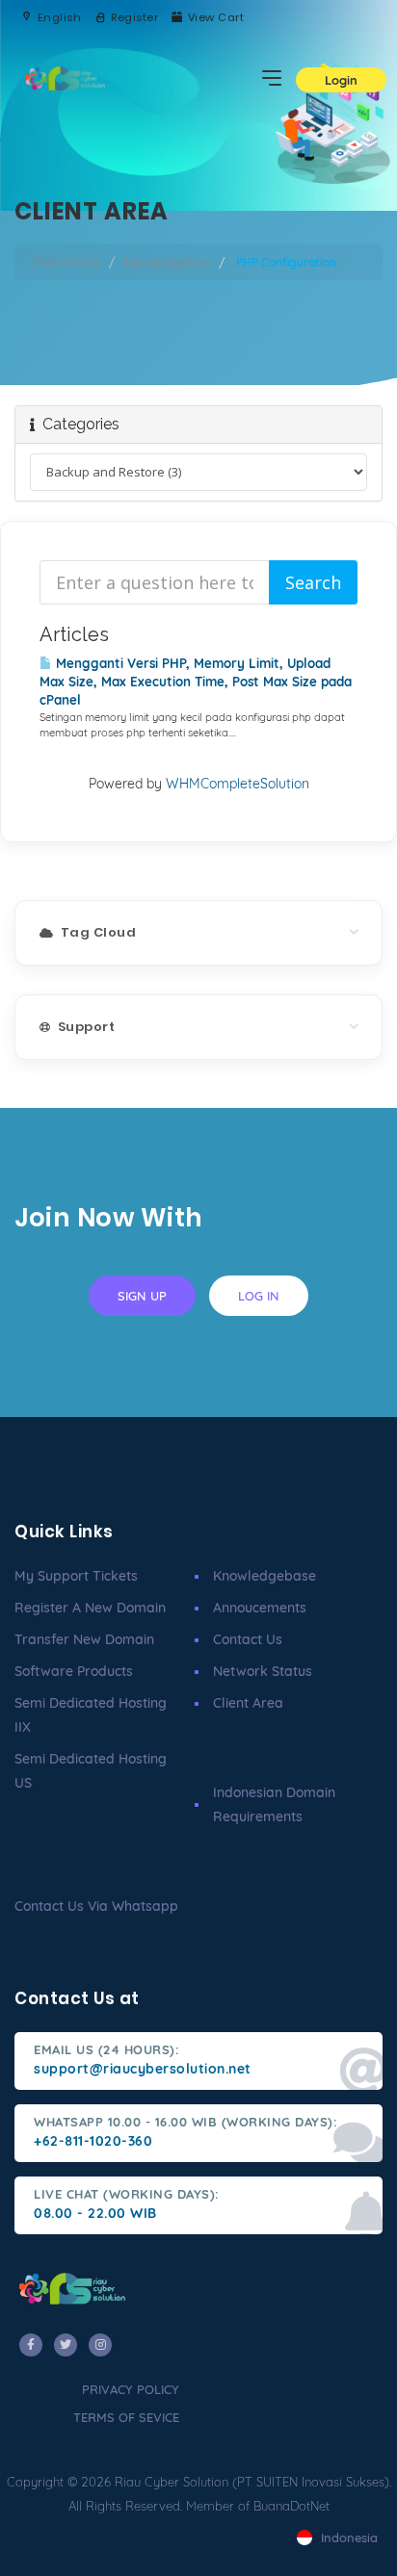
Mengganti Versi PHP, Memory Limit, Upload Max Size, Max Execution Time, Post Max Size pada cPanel (196, 682)
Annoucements (260, 1608)
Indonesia (347, 2537)
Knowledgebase (168, 262)
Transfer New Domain (84, 1639)
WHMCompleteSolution (238, 784)
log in (259, 1296)
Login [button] (341, 80)
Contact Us (248, 1639)
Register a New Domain (90, 1608)
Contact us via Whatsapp (96, 1906)
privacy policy (131, 2389)
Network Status (263, 1671)
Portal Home (67, 262)
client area (248, 1703)
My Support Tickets (76, 1576)
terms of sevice (126, 2417)
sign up (142, 1296)
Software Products (74, 1671)
